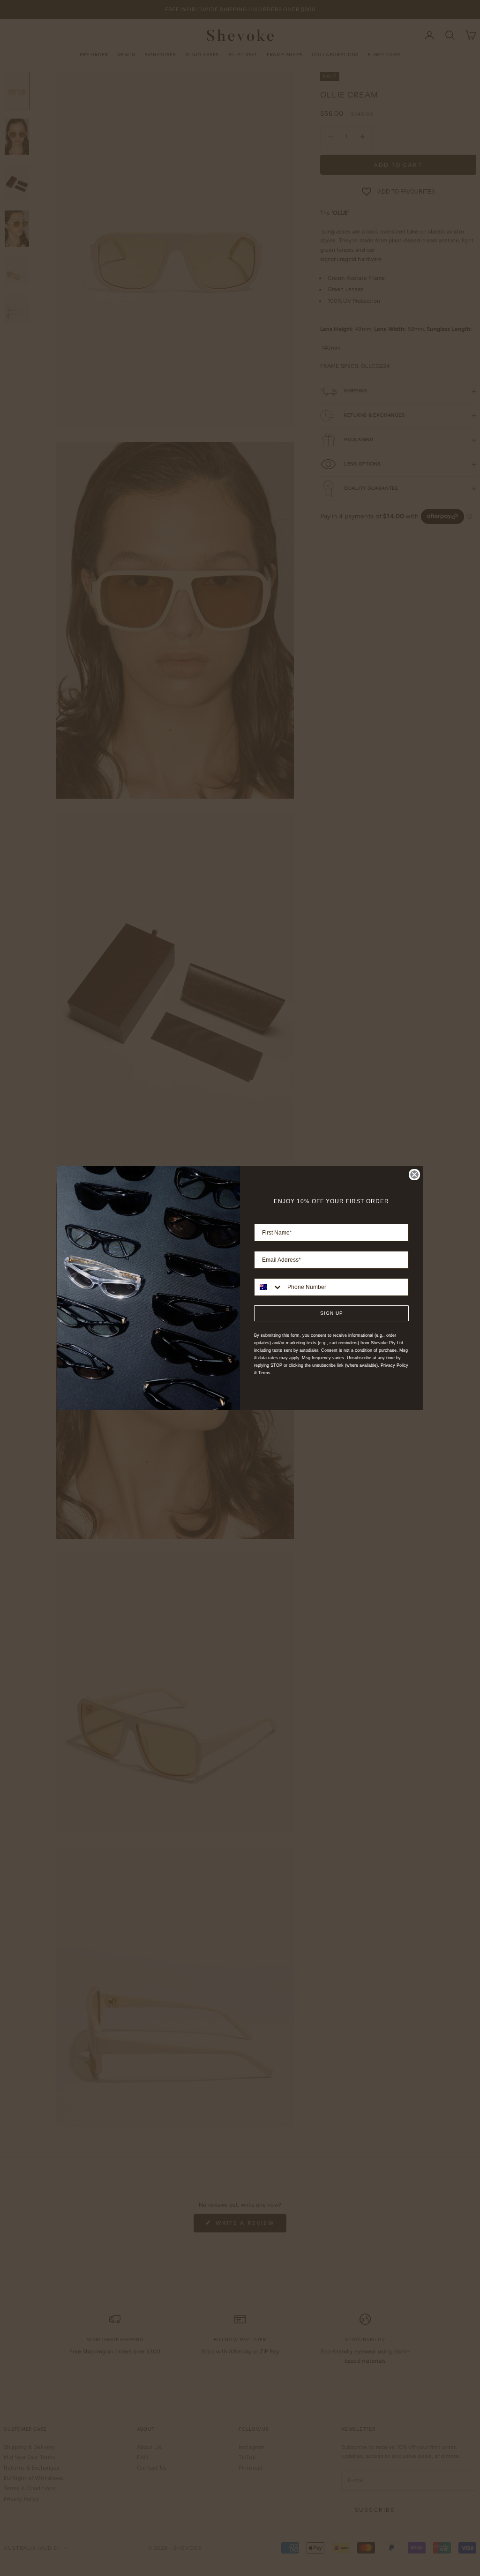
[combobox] (269, 1287)
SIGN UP (332, 1313)
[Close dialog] (414, 1175)
